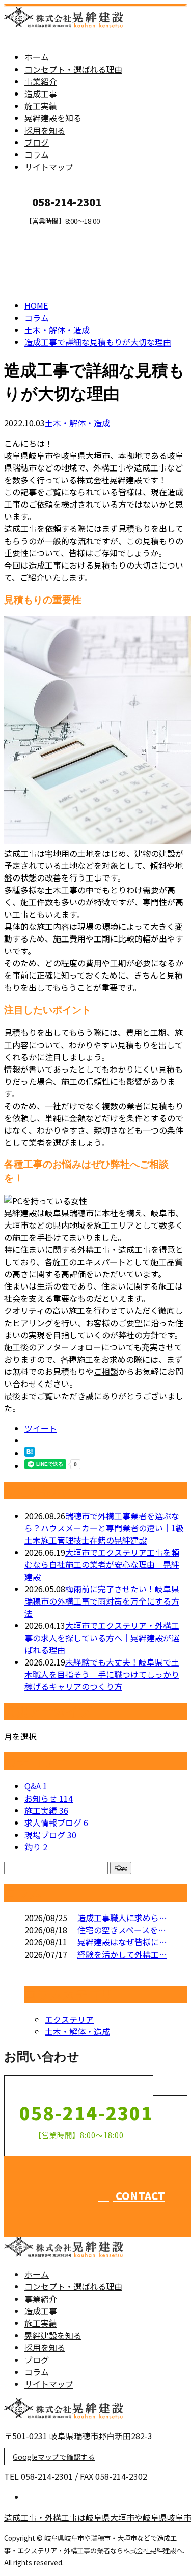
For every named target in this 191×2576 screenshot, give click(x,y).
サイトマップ (49, 167)
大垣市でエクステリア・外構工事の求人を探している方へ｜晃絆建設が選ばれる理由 (102, 1638)
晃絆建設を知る (53, 118)
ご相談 (106, 1371)
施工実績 (41, 106)
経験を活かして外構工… (122, 1954)
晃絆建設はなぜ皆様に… (122, 1942)
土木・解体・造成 (77, 423)
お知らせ (49, 1798)
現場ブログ (50, 1835)
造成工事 (41, 93)
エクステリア (69, 2019)
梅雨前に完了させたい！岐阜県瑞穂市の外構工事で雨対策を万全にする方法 (102, 1601)
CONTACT (40, 231)
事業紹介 (41, 81)
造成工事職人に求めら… (122, 1918)
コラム (37, 154)
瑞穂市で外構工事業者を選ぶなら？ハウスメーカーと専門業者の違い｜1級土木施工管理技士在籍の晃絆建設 (104, 1528)
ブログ (37, 142)
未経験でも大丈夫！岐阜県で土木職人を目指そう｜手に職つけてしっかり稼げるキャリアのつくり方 (102, 1674)
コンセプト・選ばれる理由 (73, 69)
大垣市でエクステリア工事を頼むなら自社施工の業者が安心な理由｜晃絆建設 (102, 1564)
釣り (36, 1847)
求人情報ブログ (56, 1823)
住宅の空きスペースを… (122, 1930)
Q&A (36, 1786)
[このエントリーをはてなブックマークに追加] (30, 1453)
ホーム (37, 57)
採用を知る (45, 130)
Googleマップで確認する (54, 2457)
